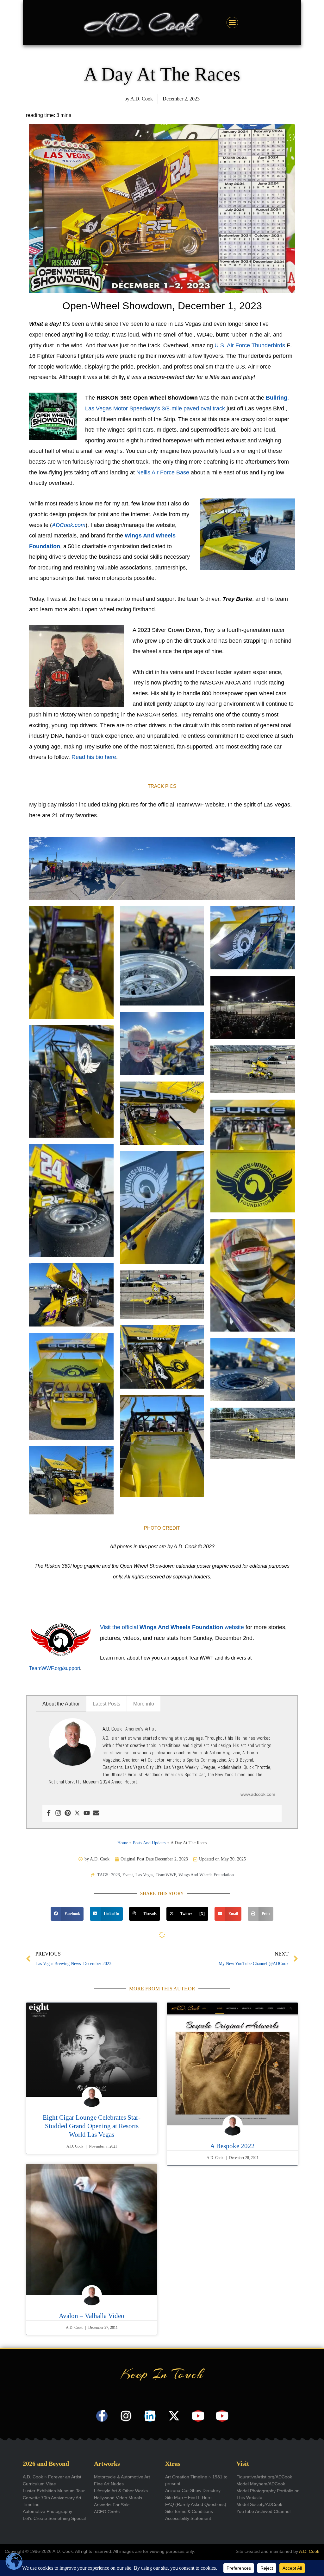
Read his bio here (94, 757)
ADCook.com (69, 525)
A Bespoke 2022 (232, 2146)
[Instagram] (58, 1813)
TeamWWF (166, 1875)
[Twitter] (77, 1813)
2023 (115, 1875)
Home (123, 1843)
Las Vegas (144, 1875)
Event (128, 1875)
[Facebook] (49, 1813)
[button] (67, 1914)
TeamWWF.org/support (55, 1668)
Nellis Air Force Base (163, 472)
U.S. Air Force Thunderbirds (250, 345)
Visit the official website (172, 1627)
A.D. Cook (309, 2551)
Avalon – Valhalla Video (92, 2316)
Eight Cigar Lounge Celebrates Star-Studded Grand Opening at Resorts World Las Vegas (92, 2126)
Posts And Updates (150, 1843)
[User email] (96, 1813)
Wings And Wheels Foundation (206, 1875)
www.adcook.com (258, 1794)
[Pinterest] (68, 1813)
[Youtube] (87, 1813)
